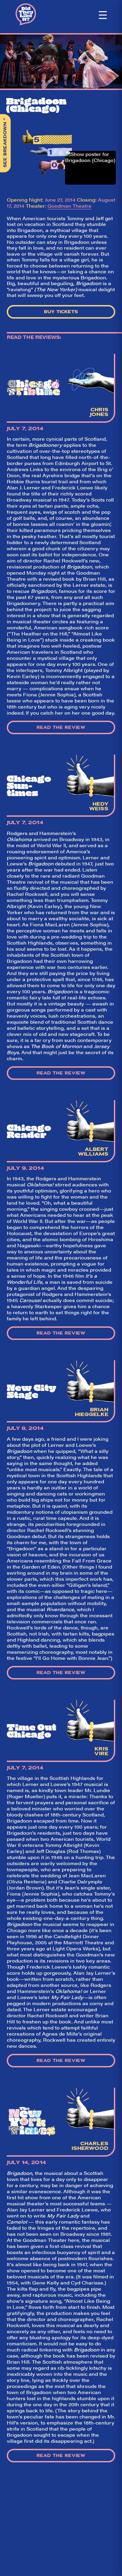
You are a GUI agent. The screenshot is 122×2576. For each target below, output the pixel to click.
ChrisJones (99, 412)
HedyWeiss (99, 806)
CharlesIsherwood (90, 2146)
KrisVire (101, 1751)
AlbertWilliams (93, 1152)
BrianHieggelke (92, 1412)
